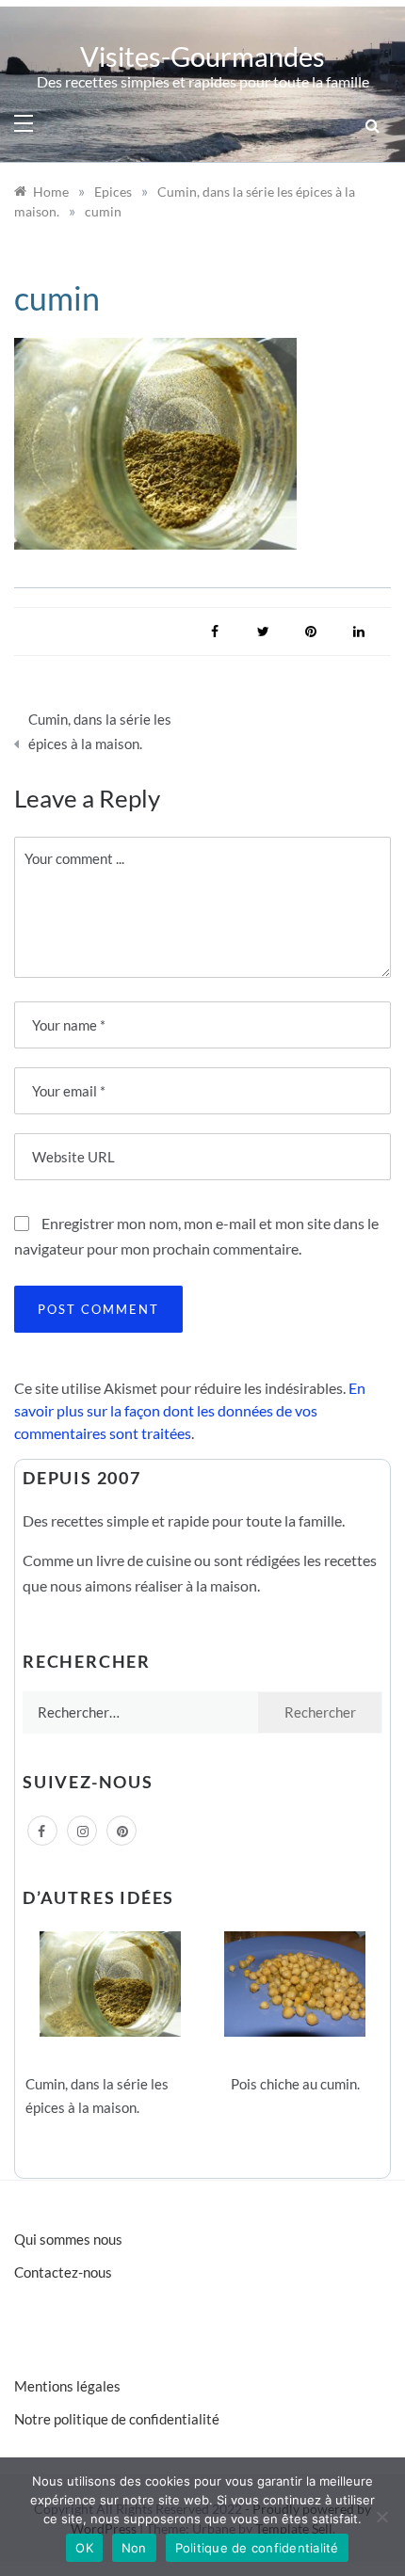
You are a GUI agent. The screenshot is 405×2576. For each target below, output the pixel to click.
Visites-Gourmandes (202, 56)
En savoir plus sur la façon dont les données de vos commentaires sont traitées (190, 1410)
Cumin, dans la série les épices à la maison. (100, 731)
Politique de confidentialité (257, 2548)
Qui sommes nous (68, 2239)
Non (134, 2548)
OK (84, 2548)
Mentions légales (67, 2386)
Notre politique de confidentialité (117, 2419)
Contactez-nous (63, 2272)
